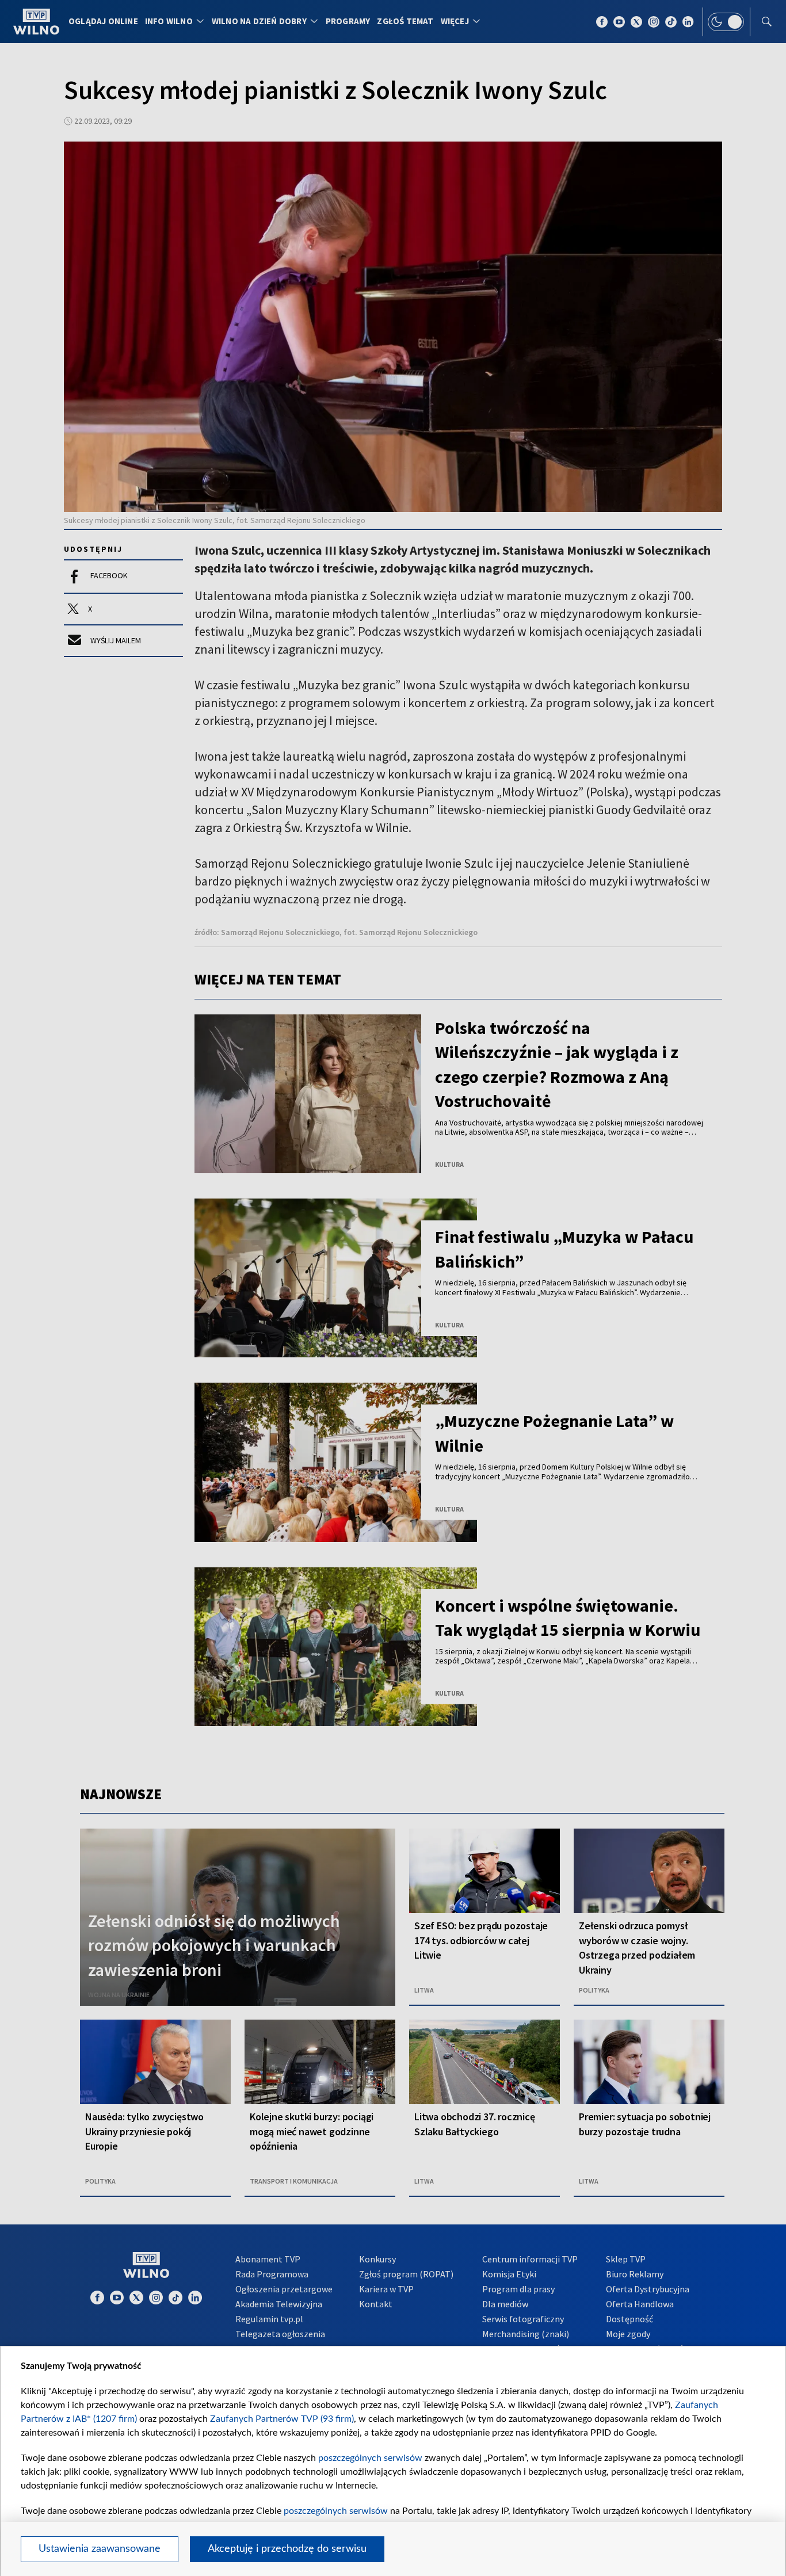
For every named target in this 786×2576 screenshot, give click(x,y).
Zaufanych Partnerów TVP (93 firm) (282, 2419)
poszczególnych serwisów (370, 2458)
